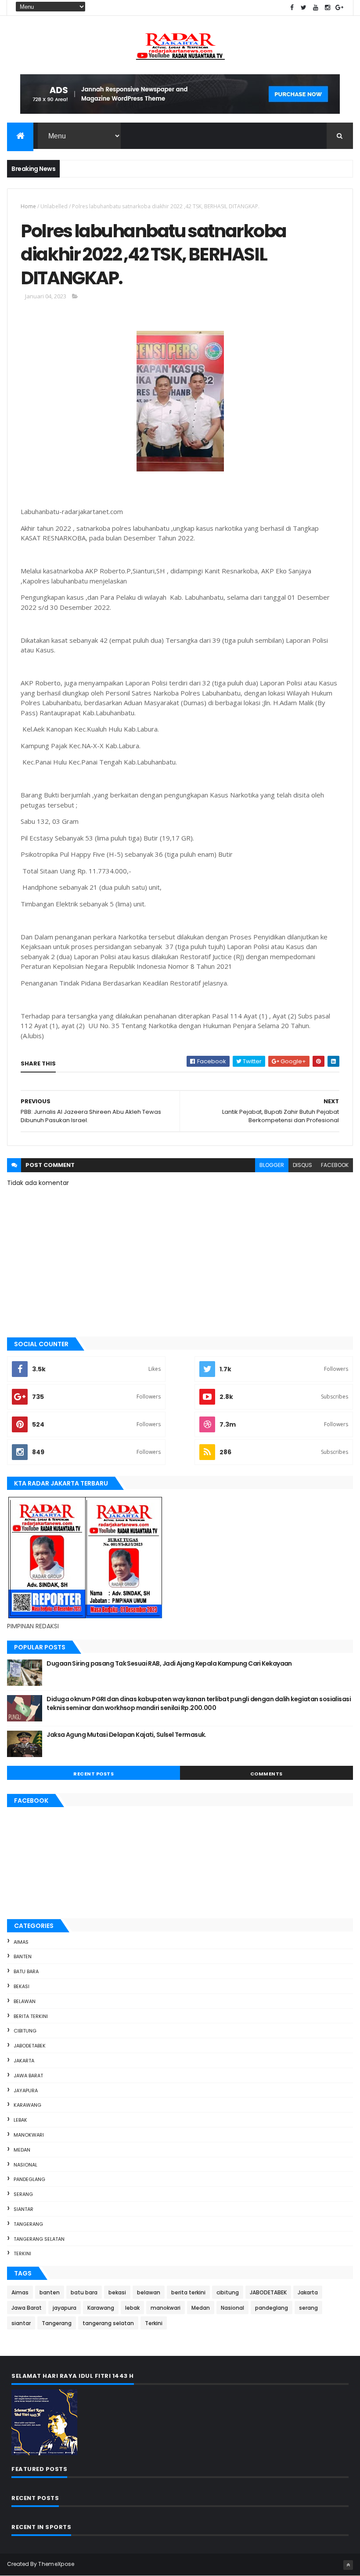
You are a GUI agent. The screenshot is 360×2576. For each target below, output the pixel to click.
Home (28, 206)
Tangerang (28, 2224)
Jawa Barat (28, 2076)
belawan (25, 2001)
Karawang (27, 2105)
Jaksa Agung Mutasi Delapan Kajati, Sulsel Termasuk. (126, 1735)
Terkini (22, 2254)
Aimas (21, 1942)
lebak (20, 2120)
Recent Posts (94, 1774)
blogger (272, 1165)
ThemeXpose (56, 2564)
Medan (22, 2150)
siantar (23, 2209)
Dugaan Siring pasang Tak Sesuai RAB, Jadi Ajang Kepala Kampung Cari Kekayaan (169, 1663)
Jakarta (24, 2061)
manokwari (29, 2135)
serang (23, 2194)
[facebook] (292, 8)
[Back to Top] (348, 2565)
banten (23, 1956)
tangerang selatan (39, 2239)
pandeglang (29, 2179)
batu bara (26, 1971)
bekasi (22, 1986)
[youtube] (316, 8)
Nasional (25, 2165)
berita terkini (31, 2016)
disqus (302, 1165)
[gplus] (339, 8)
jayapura (26, 2091)
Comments (266, 1774)
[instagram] (328, 8)
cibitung (25, 2031)
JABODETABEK (30, 2046)
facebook (335, 1165)
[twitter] (304, 8)
